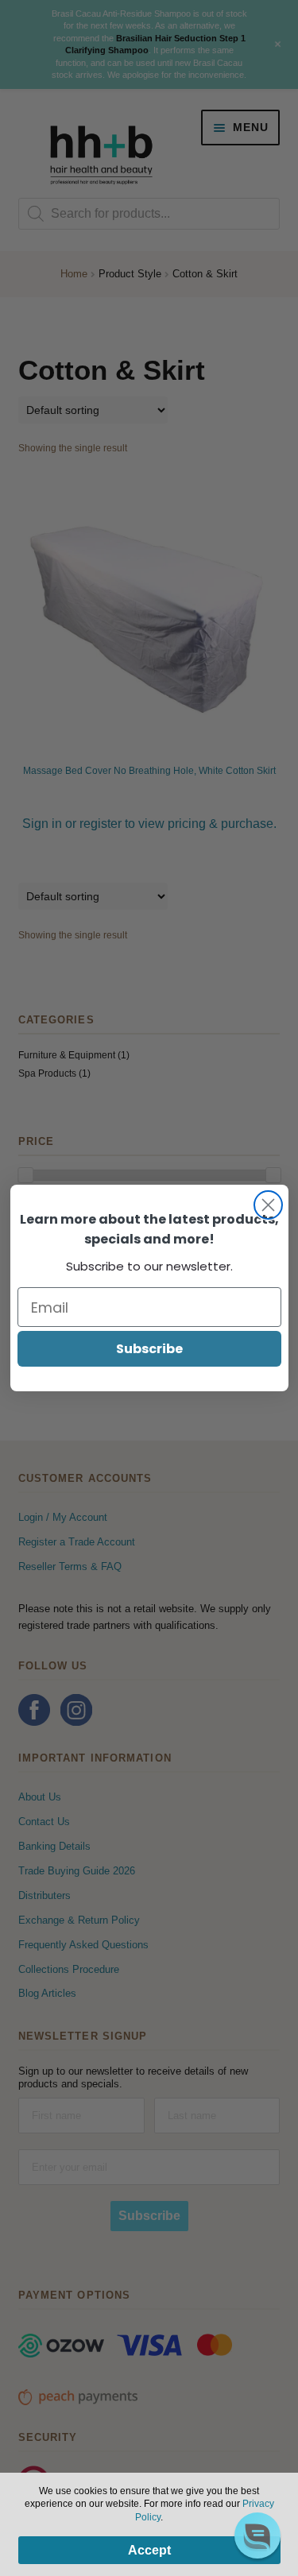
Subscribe (149, 1349)
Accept (149, 2550)
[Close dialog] (268, 1205)
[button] (257, 2535)
